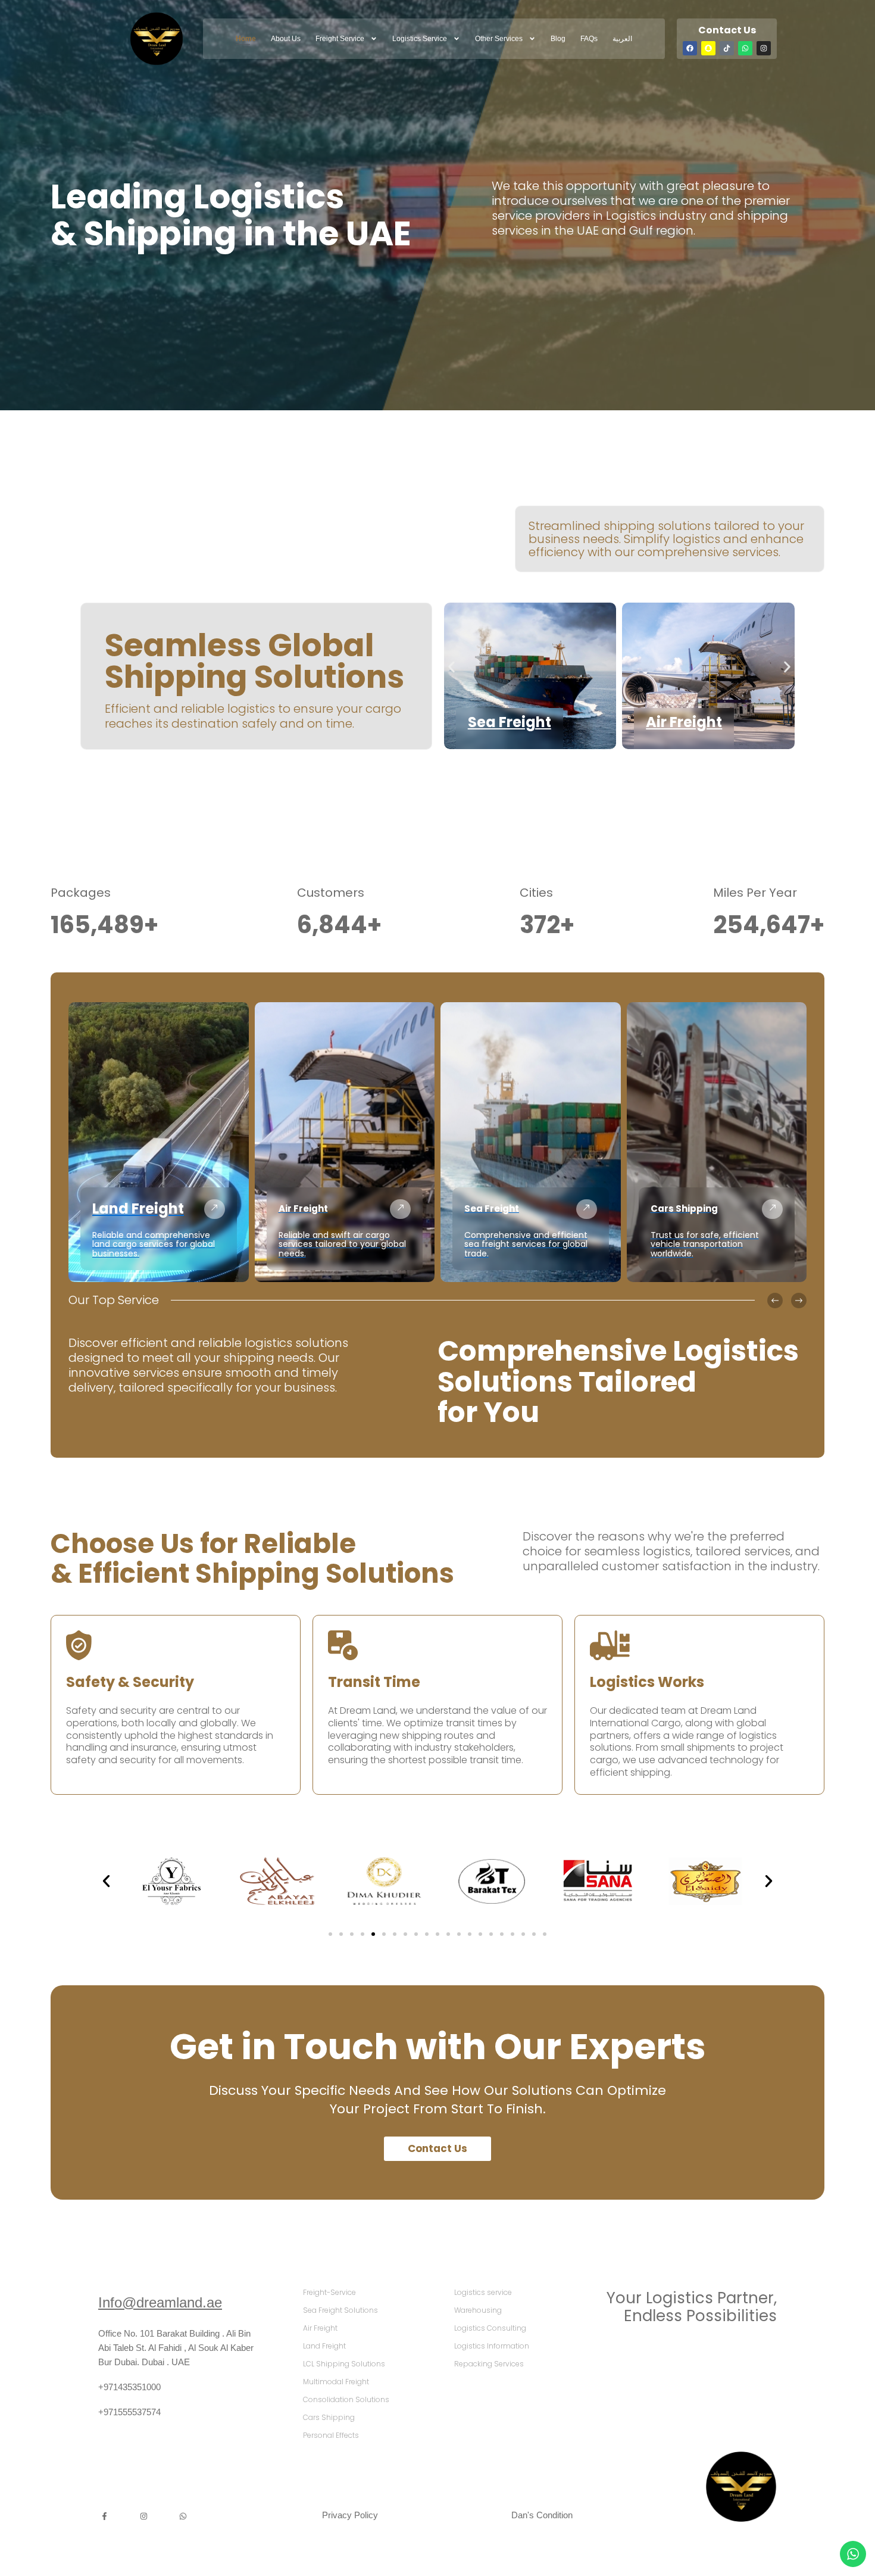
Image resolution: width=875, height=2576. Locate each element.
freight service (340, 39)
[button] (451, 667)
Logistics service (420, 39)
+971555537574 (129, 2412)
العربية (622, 39)
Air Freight (684, 722)
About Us (286, 39)
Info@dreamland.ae (160, 2302)
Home (246, 39)
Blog (558, 39)
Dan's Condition (542, 2515)
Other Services (499, 39)
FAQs (589, 39)
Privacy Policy (350, 2515)
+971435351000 (129, 2387)
